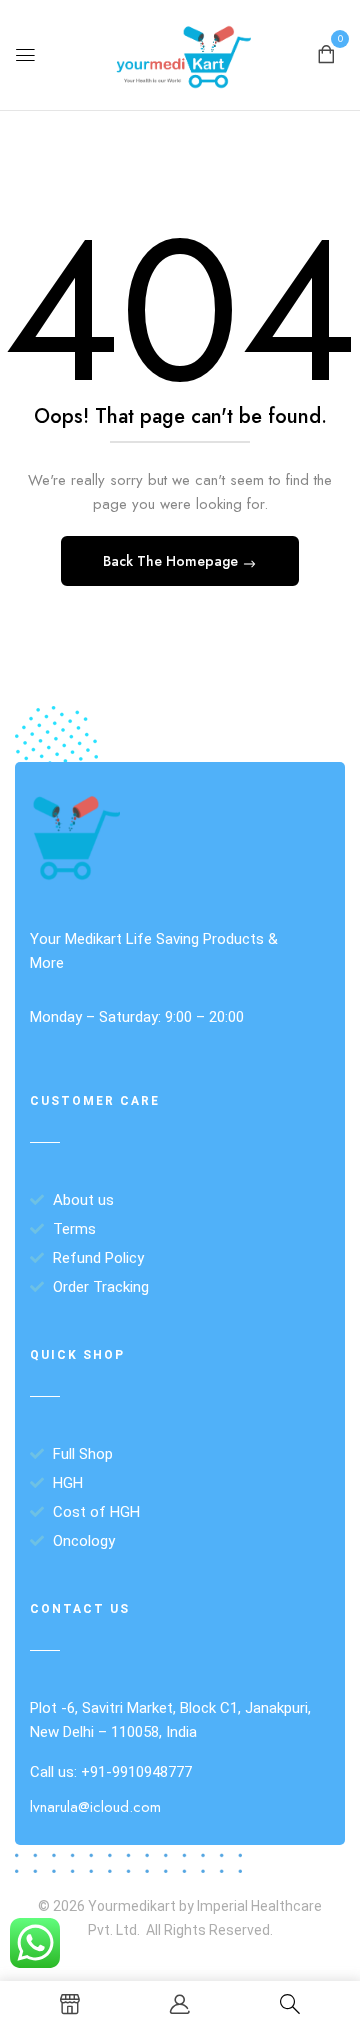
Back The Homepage (172, 561)
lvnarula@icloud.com (95, 1807)
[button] (326, 52)
